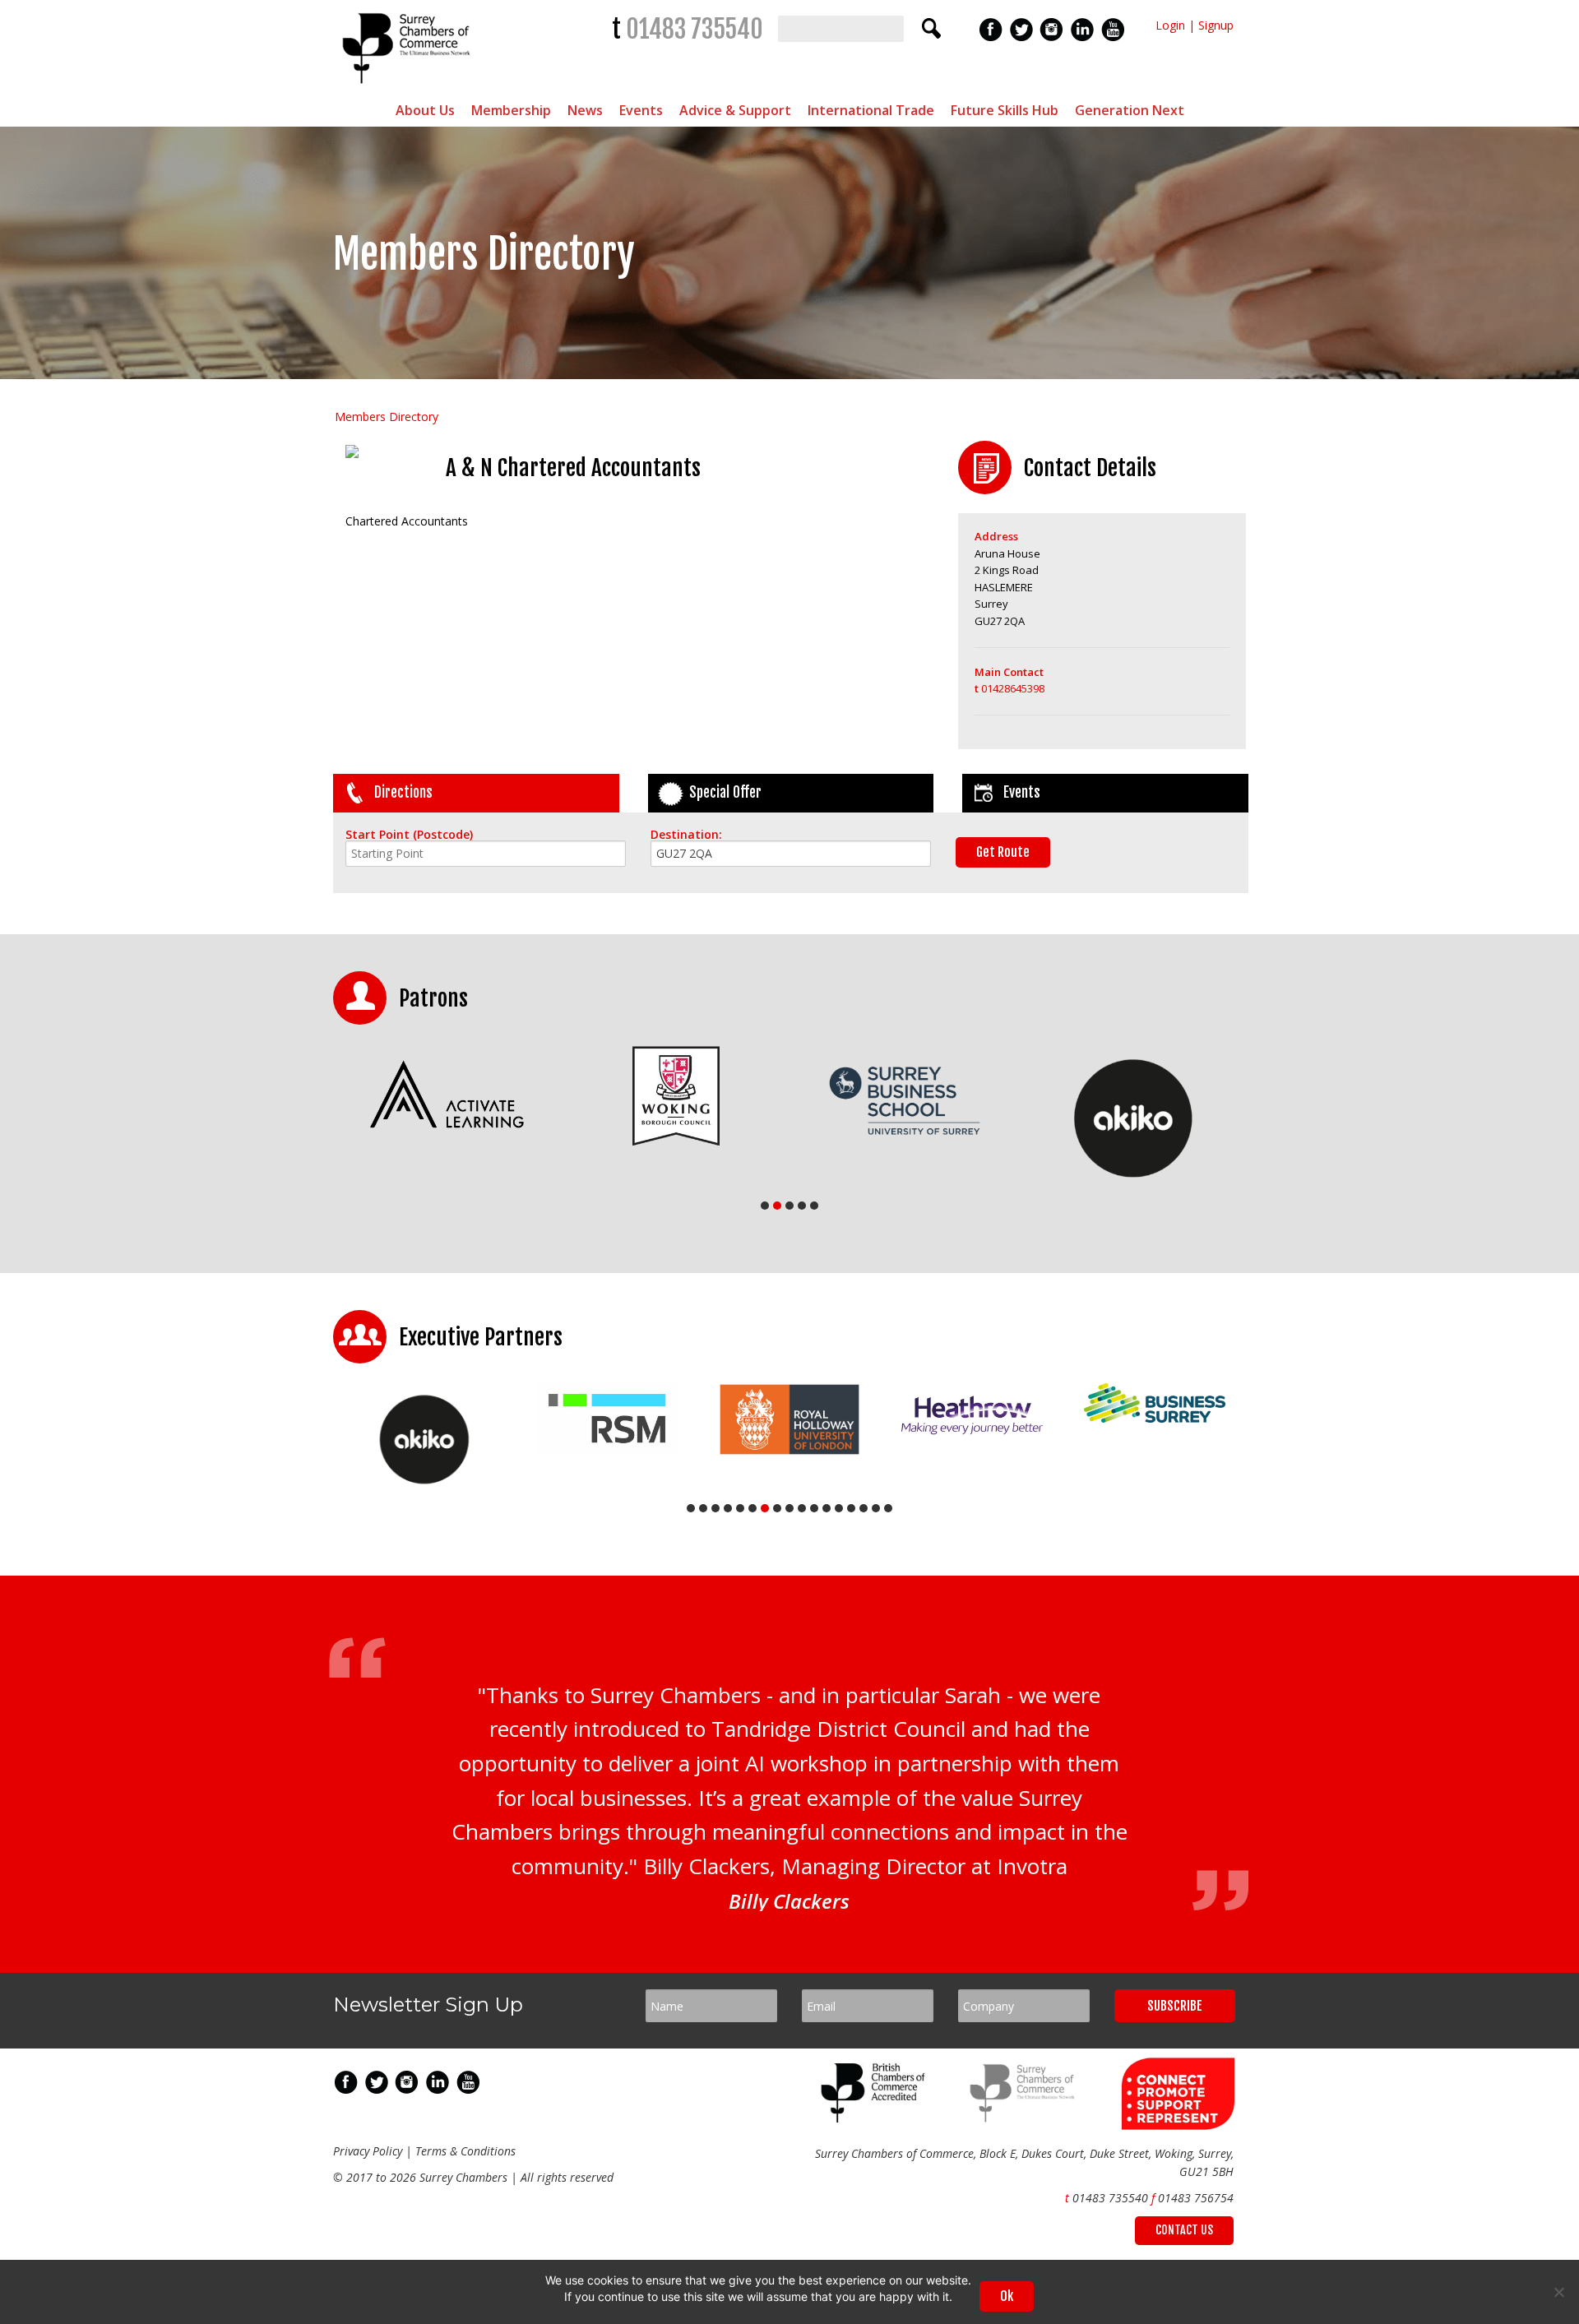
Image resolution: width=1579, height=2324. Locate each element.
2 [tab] (777, 1206)
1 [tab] (765, 1206)
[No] (1558, 2292)
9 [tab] (789, 1508)
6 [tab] (752, 1508)
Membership (511, 110)
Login (1170, 25)
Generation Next (1130, 110)
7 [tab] (765, 1508)
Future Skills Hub (1005, 110)
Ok (1007, 2296)
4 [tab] (802, 1206)
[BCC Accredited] (876, 2118)
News (585, 110)
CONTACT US (1184, 2230)
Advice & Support (735, 110)
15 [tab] (864, 1508)
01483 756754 (1196, 2198)
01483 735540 (695, 29)
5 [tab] (814, 1206)
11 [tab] (814, 1508)
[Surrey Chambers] (408, 88)
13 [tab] (839, 1508)
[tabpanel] (447, 1096)
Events (641, 110)
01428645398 (1009, 688)
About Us (425, 110)
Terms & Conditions (465, 2151)
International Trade (871, 110)
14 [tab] (851, 1508)
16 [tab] (876, 1508)
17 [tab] (888, 1508)
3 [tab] (789, 1206)
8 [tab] (777, 1508)
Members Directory (387, 417)
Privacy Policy (368, 2151)
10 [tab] (802, 1508)
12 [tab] (827, 1508)
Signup (1216, 25)
